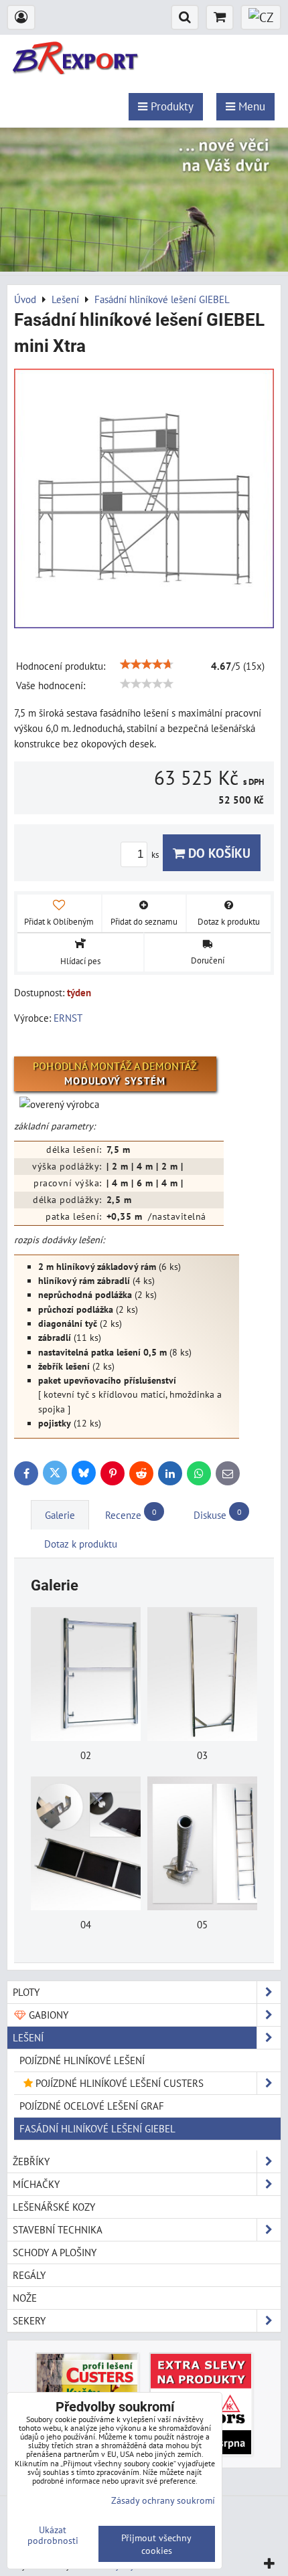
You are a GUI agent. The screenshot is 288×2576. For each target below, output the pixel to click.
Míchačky (36, 2184)
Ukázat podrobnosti (53, 2535)
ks (156, 855)
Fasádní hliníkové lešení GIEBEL (97, 2128)
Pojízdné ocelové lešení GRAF (92, 2106)
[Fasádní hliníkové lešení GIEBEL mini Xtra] (144, 500)
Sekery (29, 2320)
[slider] (147, 664)
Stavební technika (58, 2229)
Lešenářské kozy (54, 2207)
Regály (29, 2275)
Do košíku (218, 853)
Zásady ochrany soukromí (163, 2500)
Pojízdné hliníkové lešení (82, 2060)
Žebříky (31, 2161)
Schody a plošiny (55, 2252)
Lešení (28, 2037)
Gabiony (47, 2015)
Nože (25, 2298)
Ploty (26, 1992)
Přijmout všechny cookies (156, 2544)
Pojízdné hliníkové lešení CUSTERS (118, 2083)
